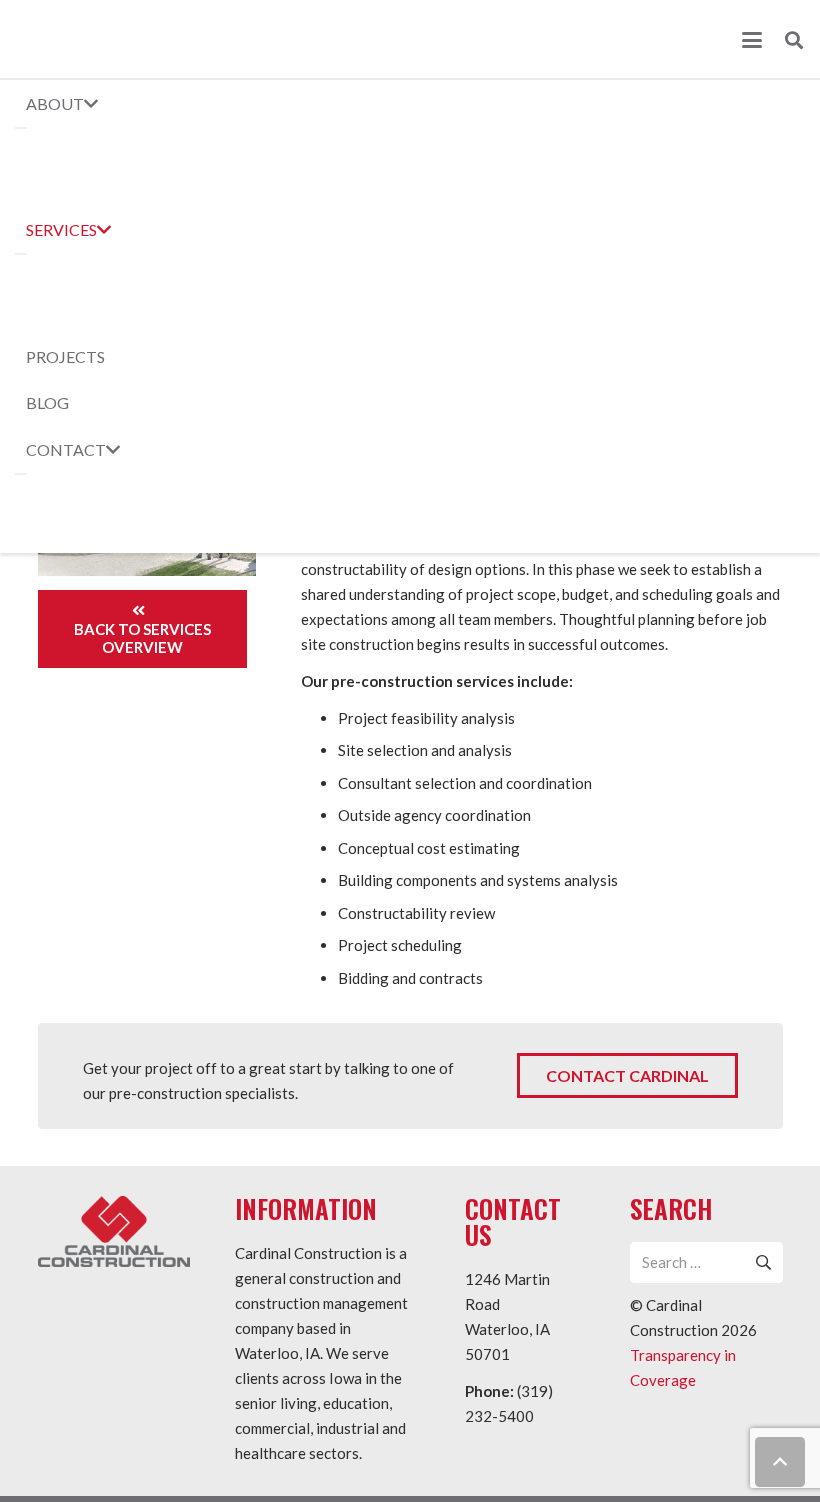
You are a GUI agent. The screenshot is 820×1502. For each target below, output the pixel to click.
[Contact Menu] (21, 474)
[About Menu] (21, 128)
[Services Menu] (21, 254)
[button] (752, 40)
